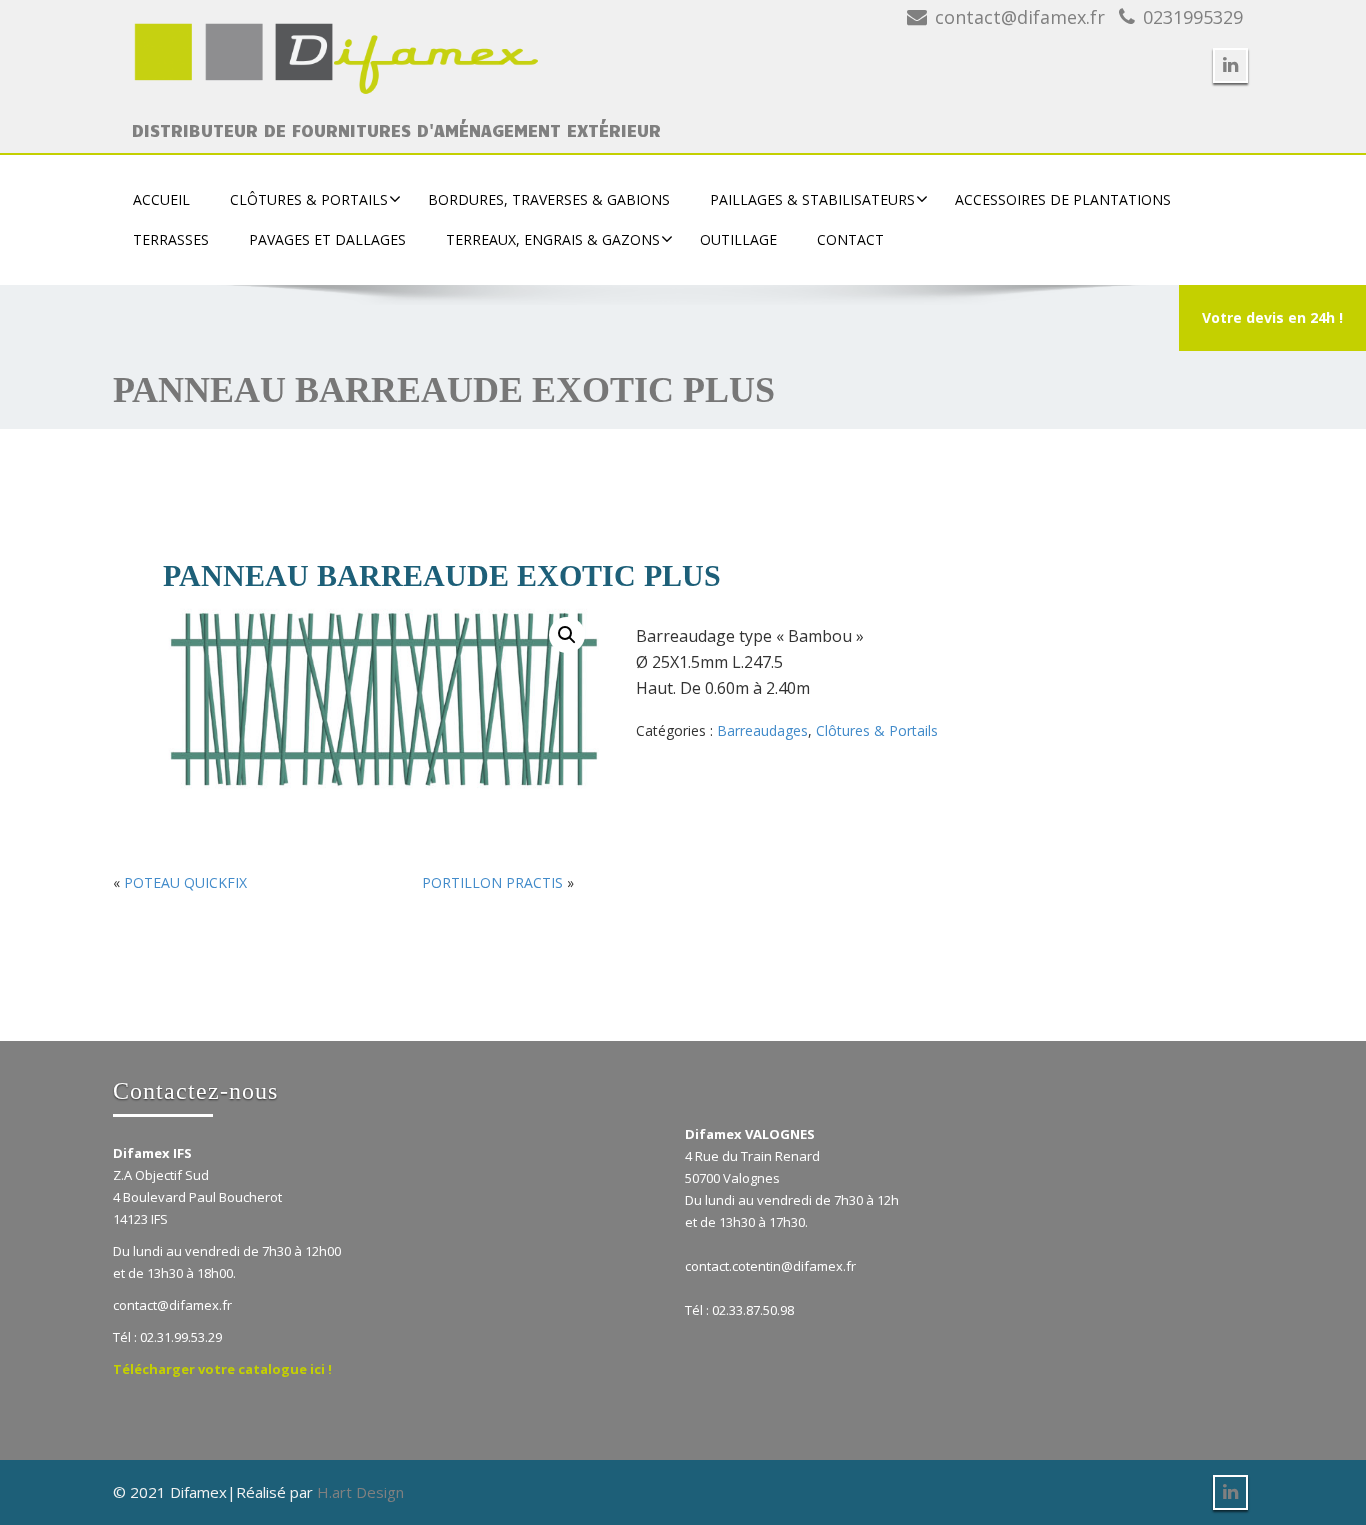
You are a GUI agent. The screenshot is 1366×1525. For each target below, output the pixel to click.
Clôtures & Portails (309, 199)
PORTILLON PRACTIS (492, 882)
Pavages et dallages (327, 239)
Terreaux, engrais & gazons (553, 239)
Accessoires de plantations (1063, 199)
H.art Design (360, 1492)
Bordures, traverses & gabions (549, 199)
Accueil (161, 199)
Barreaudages (762, 730)
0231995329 (1193, 17)
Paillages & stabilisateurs (812, 199)
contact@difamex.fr (1020, 17)
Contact (850, 239)
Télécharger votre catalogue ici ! (222, 1369)
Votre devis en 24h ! (1272, 317)
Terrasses (171, 239)
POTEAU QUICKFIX (185, 882)
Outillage (738, 239)
